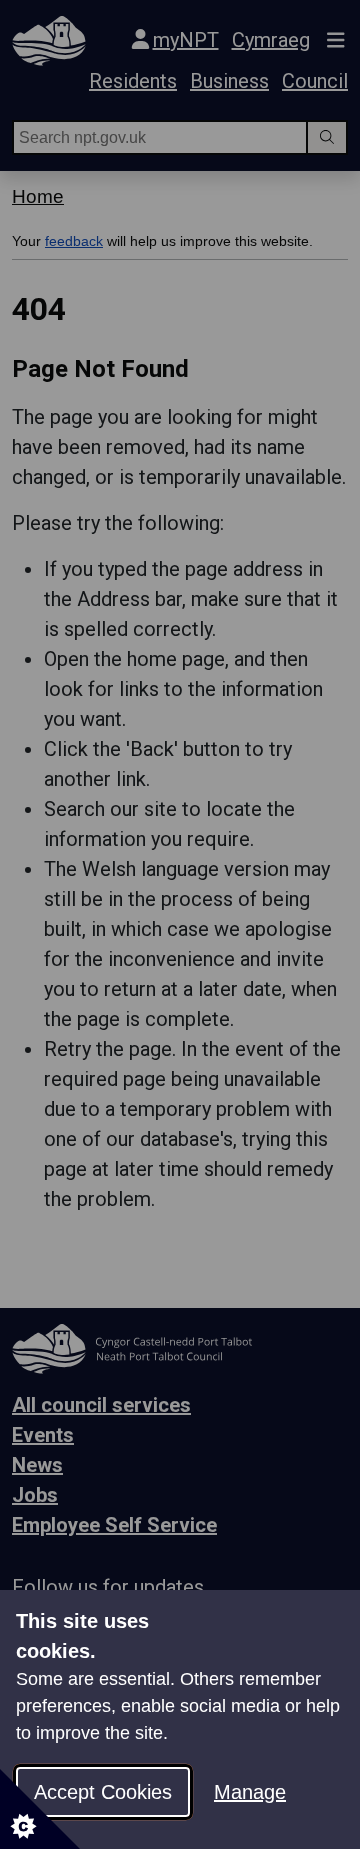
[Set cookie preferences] (40, 1809)
